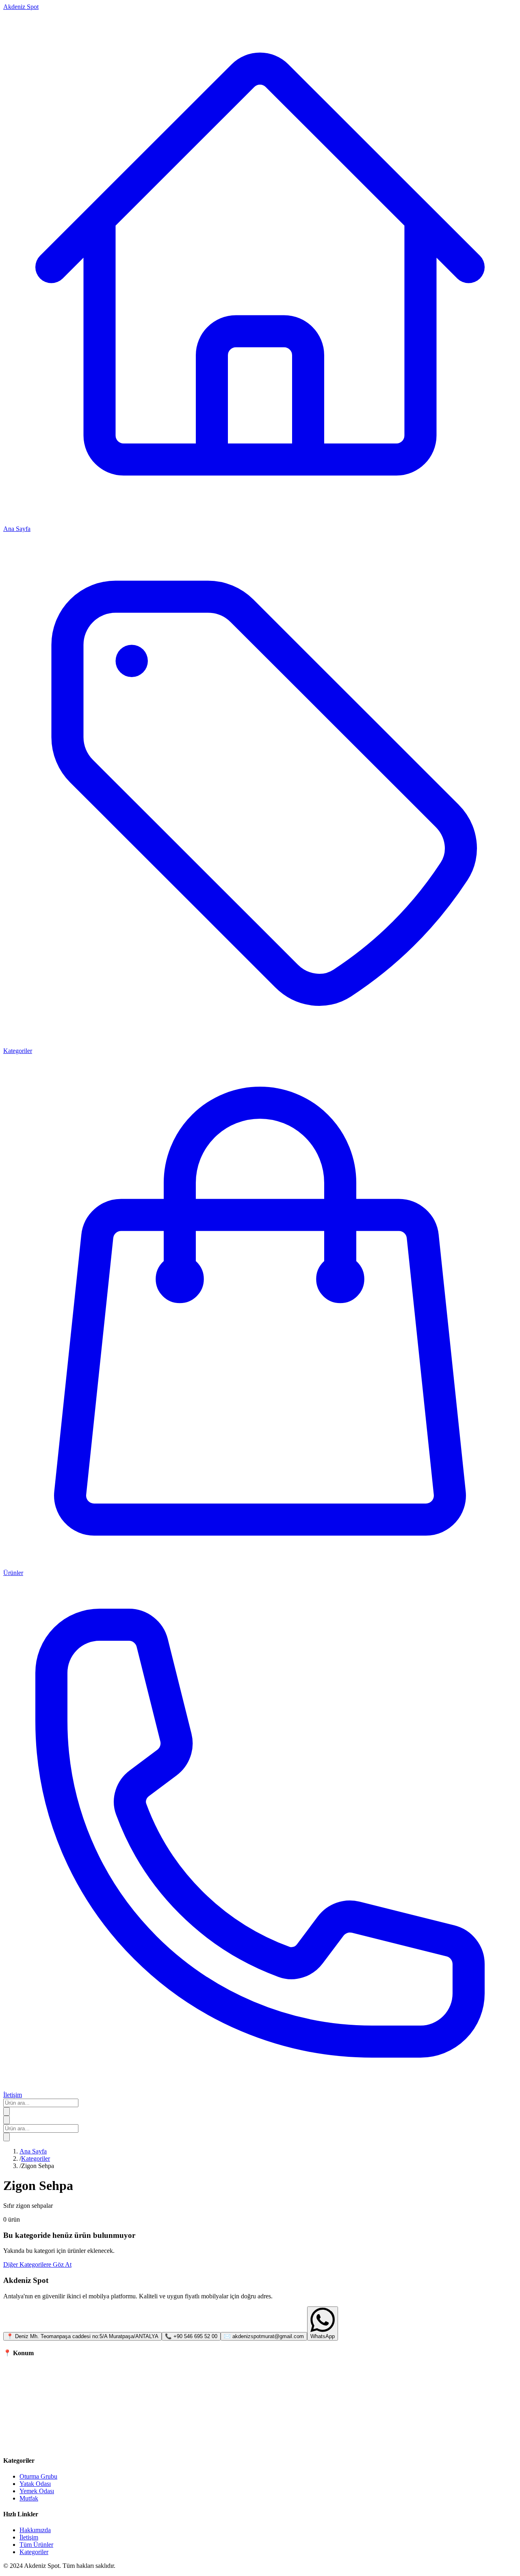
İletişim (29, 2537)
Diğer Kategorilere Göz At (37, 2264)
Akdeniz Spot (21, 7)
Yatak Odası (35, 2484)
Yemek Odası (37, 2491)
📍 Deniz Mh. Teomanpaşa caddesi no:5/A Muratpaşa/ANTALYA (82, 2336)
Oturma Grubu (38, 2476)
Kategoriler (36, 2159)
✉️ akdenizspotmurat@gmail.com (264, 2336)
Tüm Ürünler (36, 2545)
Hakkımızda (35, 2530)
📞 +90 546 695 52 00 (191, 2336)
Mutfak (29, 2498)
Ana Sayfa (33, 2151)
